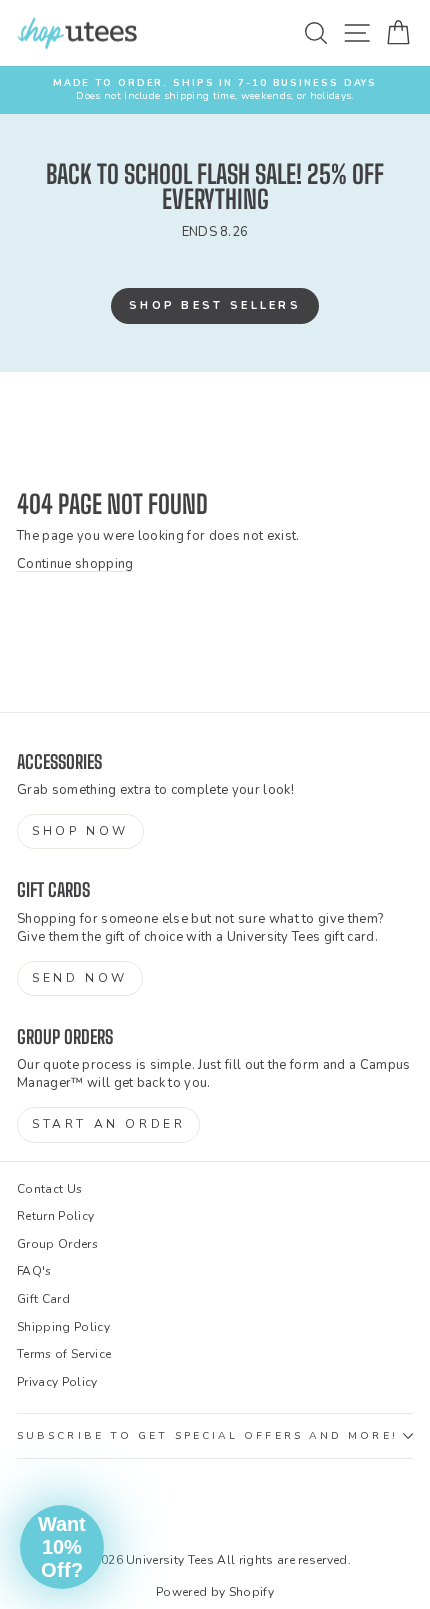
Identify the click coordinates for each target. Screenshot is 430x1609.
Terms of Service (64, 1354)
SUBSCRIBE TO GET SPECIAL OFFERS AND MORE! (207, 1436)
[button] (62, 1547)
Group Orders (57, 1244)
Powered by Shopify (215, 1592)
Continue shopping (75, 564)
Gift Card (43, 1299)
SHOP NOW (80, 831)
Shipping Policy (63, 1327)
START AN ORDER (108, 1124)
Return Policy (55, 1216)
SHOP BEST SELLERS (215, 305)
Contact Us (49, 1189)
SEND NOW (80, 978)
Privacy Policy (57, 1382)
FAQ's (34, 1271)
